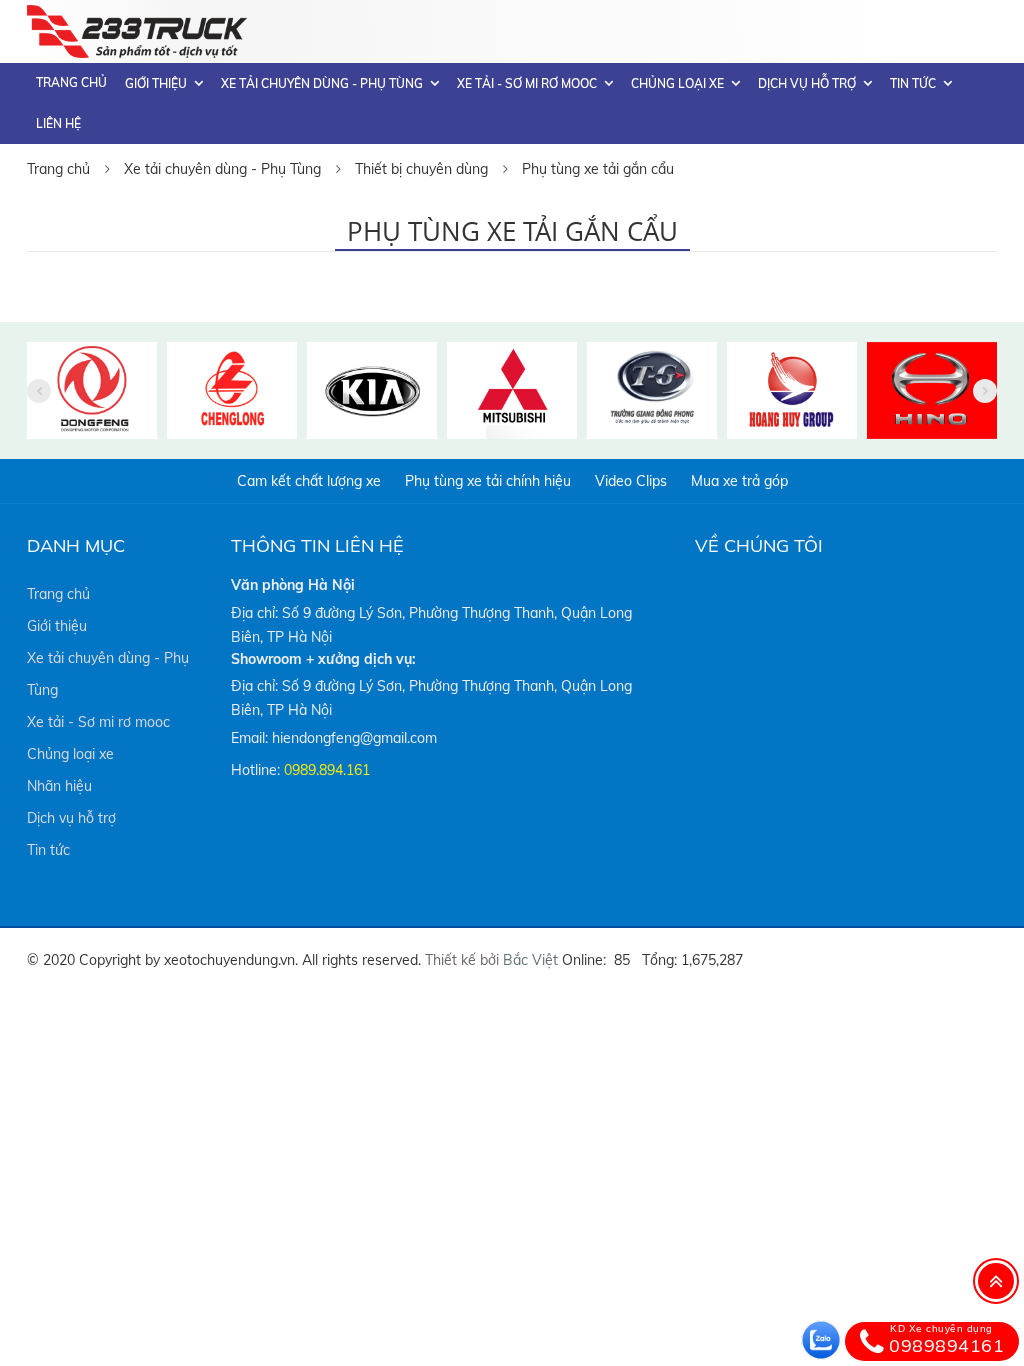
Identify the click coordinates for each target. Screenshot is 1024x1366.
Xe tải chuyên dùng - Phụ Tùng (322, 83)
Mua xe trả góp (739, 481)
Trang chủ (71, 82)
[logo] (137, 17)
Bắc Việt (530, 960)
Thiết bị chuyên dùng (421, 169)
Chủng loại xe (677, 83)
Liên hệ (58, 123)
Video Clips (631, 481)
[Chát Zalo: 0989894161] (821, 1340)
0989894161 (946, 1340)
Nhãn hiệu (59, 786)
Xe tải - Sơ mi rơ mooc (527, 83)
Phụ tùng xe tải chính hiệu (488, 481)
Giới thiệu (156, 83)
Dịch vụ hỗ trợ (807, 83)
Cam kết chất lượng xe (309, 481)
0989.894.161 (327, 770)
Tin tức (913, 83)
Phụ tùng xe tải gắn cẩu (598, 169)
